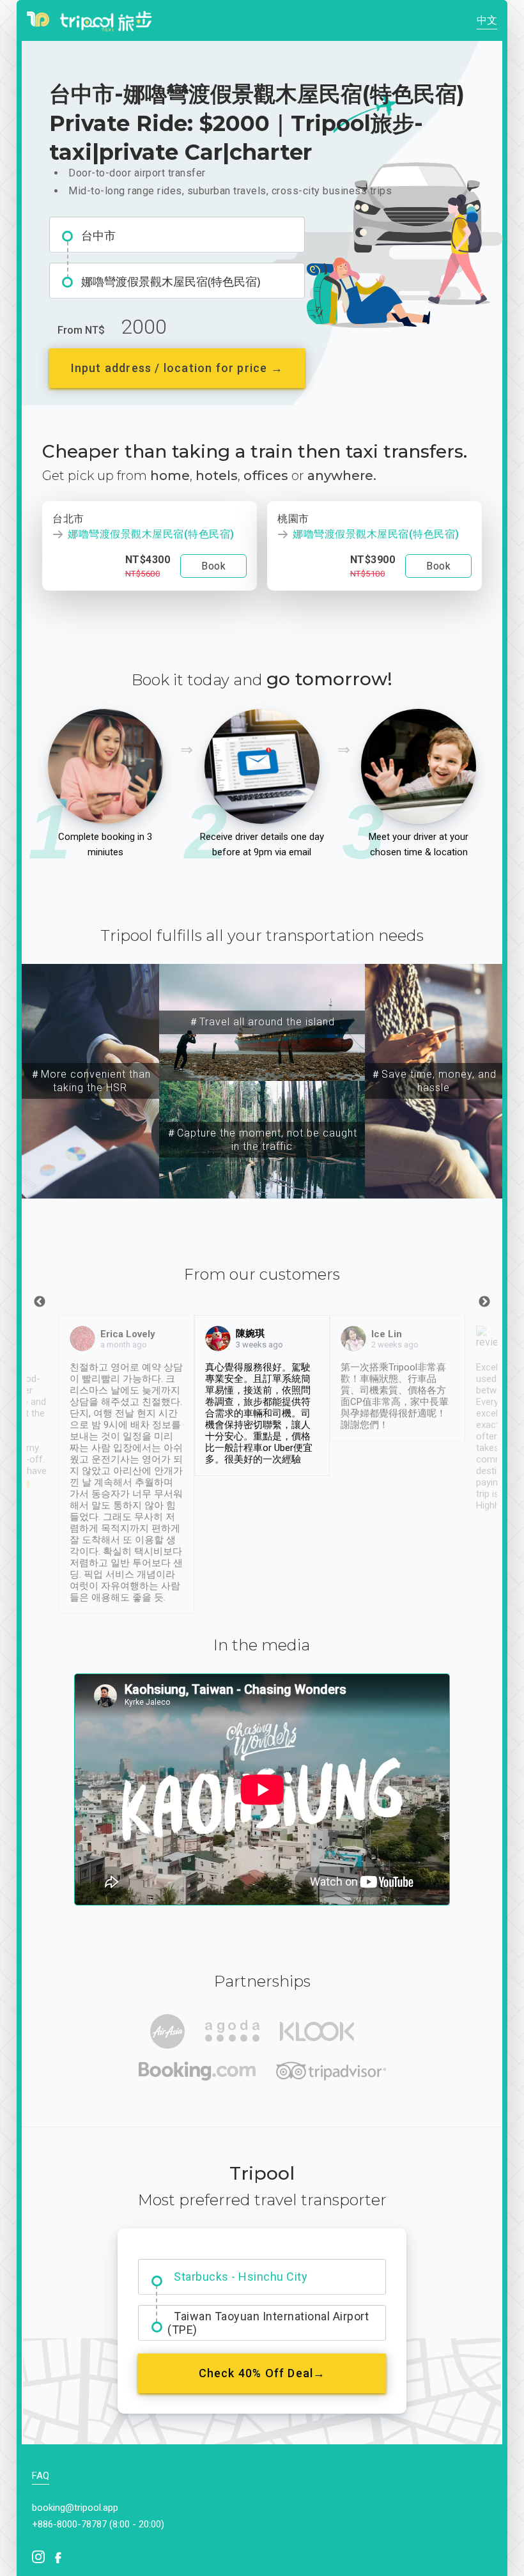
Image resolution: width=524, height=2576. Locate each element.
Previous (40, 1302)
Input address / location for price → (177, 368)
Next (484, 1302)
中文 (487, 20)
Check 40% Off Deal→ (262, 2373)
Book (213, 566)
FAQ (41, 2476)
